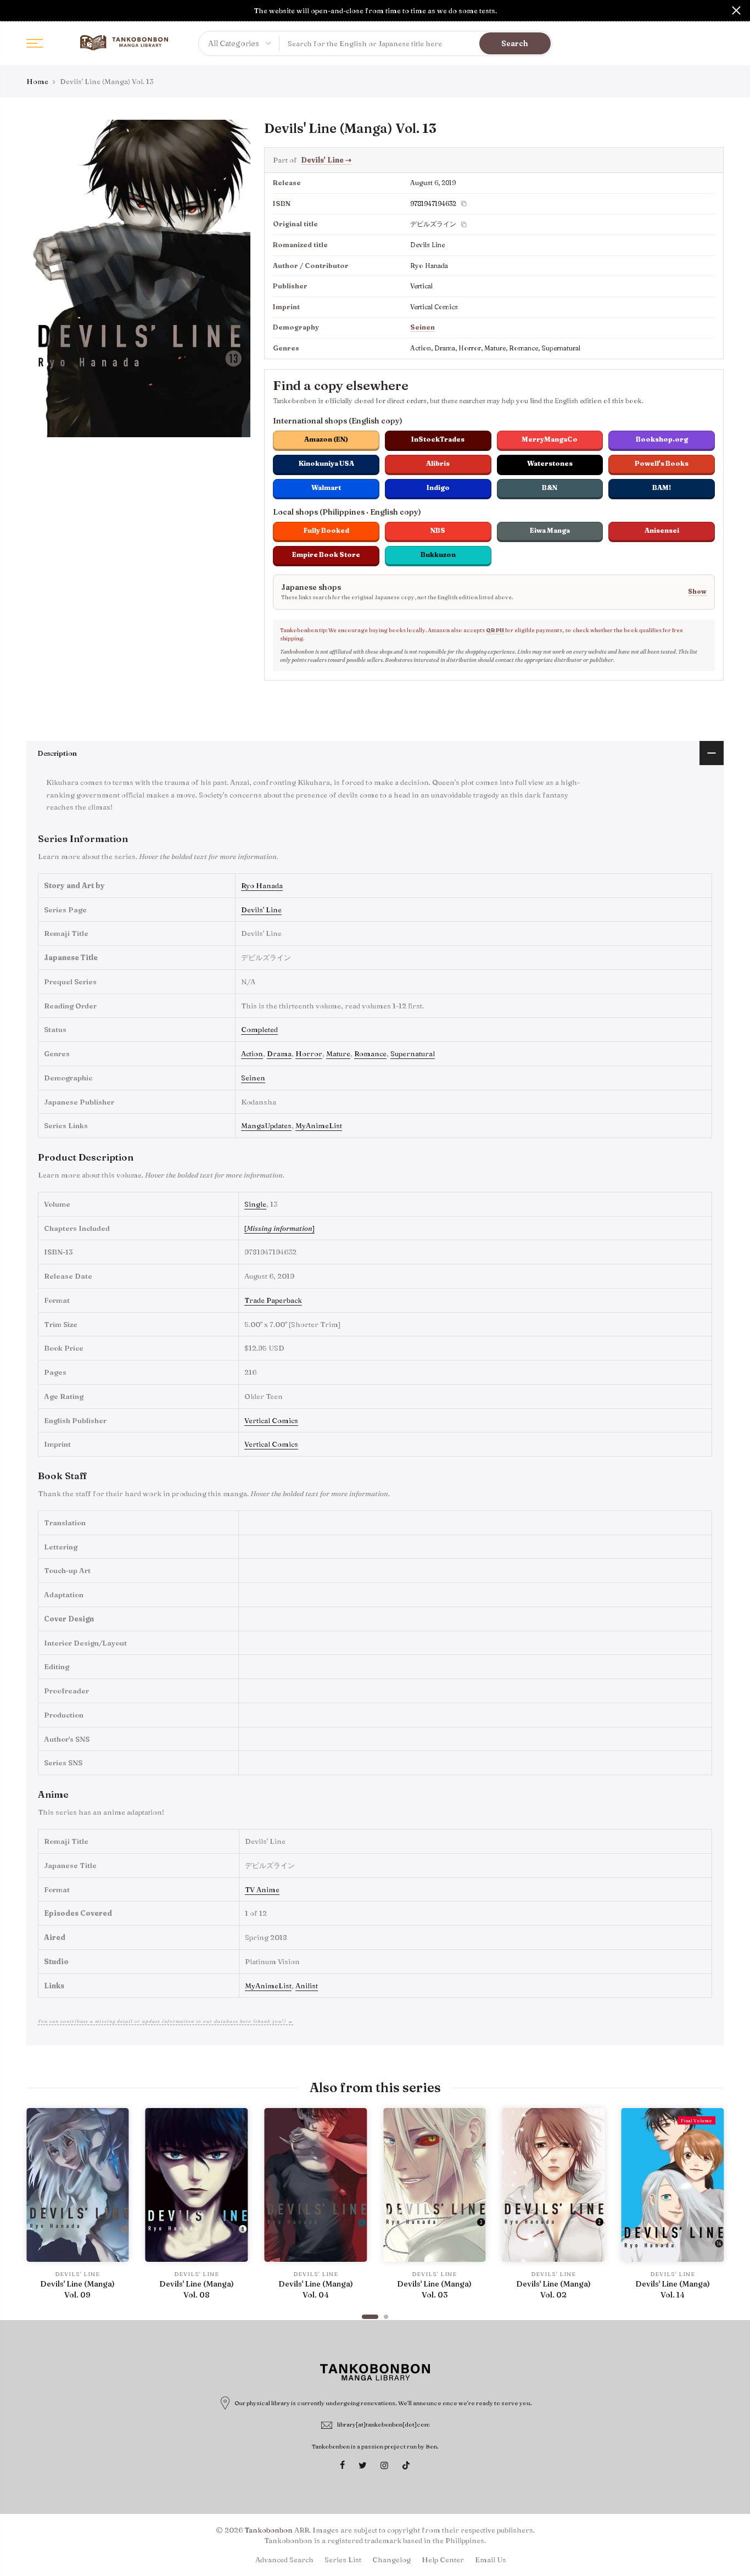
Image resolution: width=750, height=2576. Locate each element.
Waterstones (550, 463)
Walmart (326, 487)
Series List (343, 2560)
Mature (338, 1053)
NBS (438, 530)
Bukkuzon (438, 554)
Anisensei (662, 530)
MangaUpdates (266, 1125)
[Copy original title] (464, 225)
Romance (370, 1053)
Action (252, 1053)
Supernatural (413, 1053)
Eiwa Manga (550, 530)
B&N (550, 487)
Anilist (307, 1986)
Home (37, 81)
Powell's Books (662, 463)
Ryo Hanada (262, 885)
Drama (279, 1053)
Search (515, 43)
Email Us (491, 2560)
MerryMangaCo (550, 439)
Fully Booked (326, 530)
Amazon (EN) (326, 439)
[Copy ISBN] (464, 204)
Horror (309, 1053)
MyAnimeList (319, 1125)
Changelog (391, 2560)
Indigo (438, 487)
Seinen (422, 327)
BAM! (662, 487)
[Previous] (37, 2209)
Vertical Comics (271, 1420)
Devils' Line (326, 160)
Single (255, 1204)
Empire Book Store (326, 554)
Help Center (443, 2560)
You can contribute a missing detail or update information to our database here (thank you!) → (166, 2021)
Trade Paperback (273, 1300)
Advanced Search (284, 2560)
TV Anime (262, 1889)
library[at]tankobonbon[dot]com (384, 2424)
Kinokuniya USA (326, 463)
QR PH (495, 630)
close (14, 10)
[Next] (713, 2209)
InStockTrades (438, 439)
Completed (259, 1029)
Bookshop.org (662, 439)
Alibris (438, 463)
